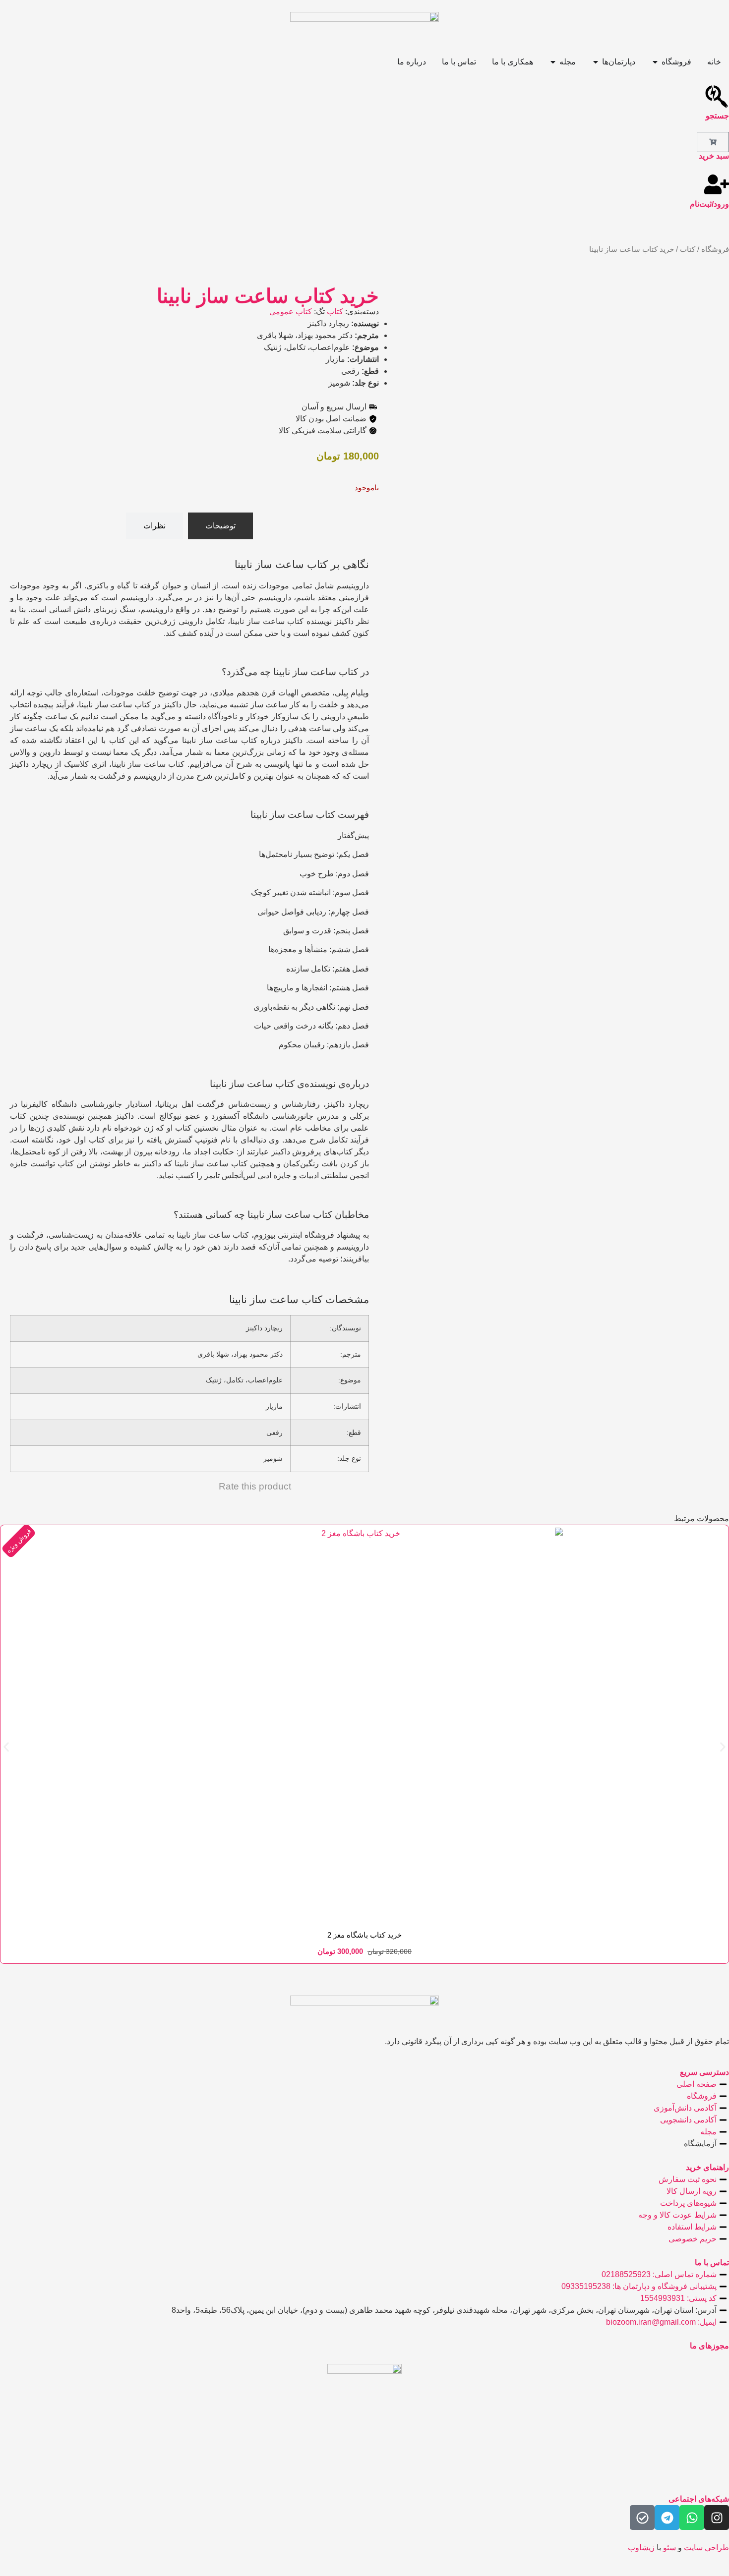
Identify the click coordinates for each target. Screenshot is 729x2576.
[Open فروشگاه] (655, 62)
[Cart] (713, 142)
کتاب (688, 249)
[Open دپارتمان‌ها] (596, 62)
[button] (6, 1747)
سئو (669, 2547)
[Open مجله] (553, 62)
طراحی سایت (706, 2547)
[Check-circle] (642, 2518)
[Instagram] (717, 2518)
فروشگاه (715, 249)
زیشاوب (641, 2547)
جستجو (717, 116)
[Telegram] (667, 2518)
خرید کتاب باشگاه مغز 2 (364, 1935)
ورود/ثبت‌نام (709, 204)
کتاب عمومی (291, 312)
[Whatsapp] (692, 2518)
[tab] (220, 526)
